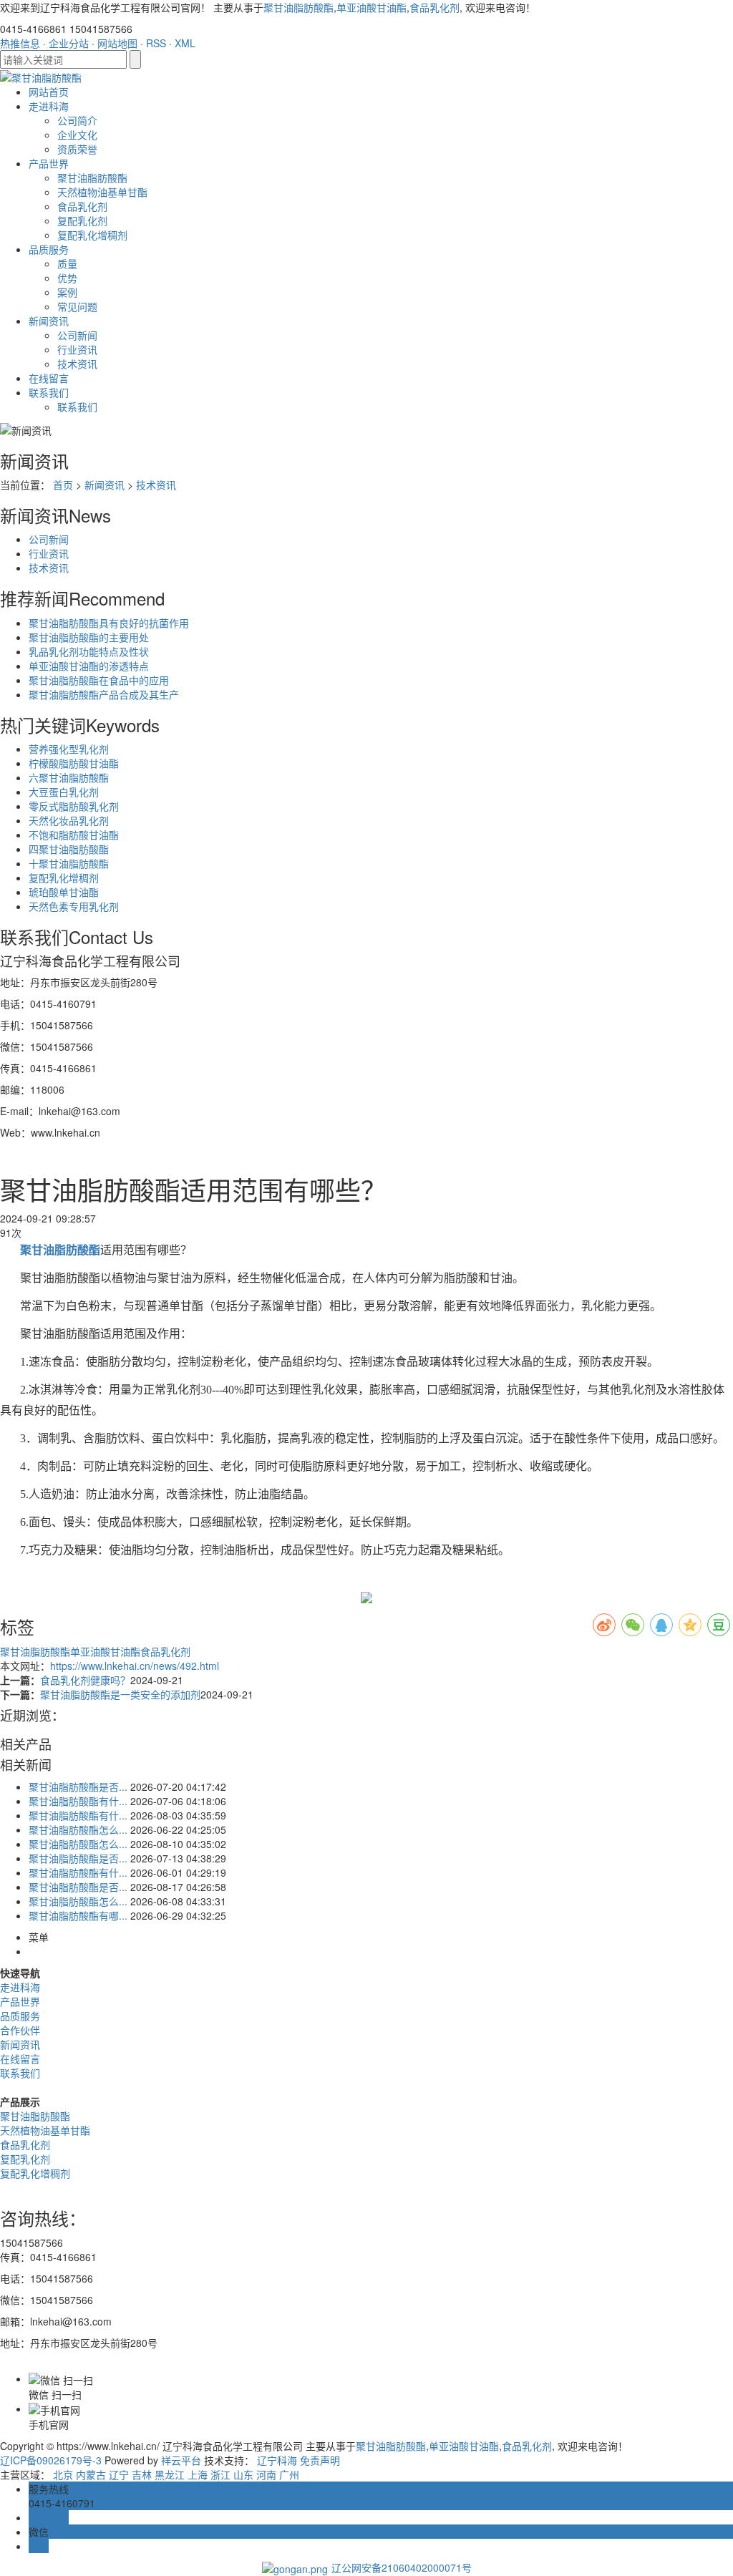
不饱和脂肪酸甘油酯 (74, 835)
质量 (67, 263)
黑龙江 (170, 2474)
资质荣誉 (77, 149)
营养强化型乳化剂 (69, 749)
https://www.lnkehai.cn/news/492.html (135, 1666)
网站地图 (117, 43)
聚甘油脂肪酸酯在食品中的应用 (99, 680)
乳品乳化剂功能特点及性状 (89, 651)
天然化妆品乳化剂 (69, 820)
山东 (243, 2474)
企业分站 (69, 43)
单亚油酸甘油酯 (372, 7)
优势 (67, 278)
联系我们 (49, 392)
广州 (289, 2474)
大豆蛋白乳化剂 (64, 792)
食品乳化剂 (435, 7)
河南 (266, 2474)
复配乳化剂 (82, 220)
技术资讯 (77, 364)
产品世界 (49, 163)
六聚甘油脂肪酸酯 (69, 777)
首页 (63, 485)
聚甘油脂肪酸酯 (298, 7)
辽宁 (119, 2474)
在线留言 (49, 378)
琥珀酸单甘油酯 (64, 892)
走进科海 (49, 106)
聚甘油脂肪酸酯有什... (78, 1801)
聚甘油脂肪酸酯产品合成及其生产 (104, 694)
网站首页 (49, 92)
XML (185, 43)
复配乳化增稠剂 (92, 235)
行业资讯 (77, 349)
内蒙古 (91, 2474)
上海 (198, 2474)
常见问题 (77, 306)
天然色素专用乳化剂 (74, 906)
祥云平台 (181, 2460)
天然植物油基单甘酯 (102, 192)
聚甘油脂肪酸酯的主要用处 (89, 637)
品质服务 (49, 249)
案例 (67, 292)
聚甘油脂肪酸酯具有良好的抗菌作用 (109, 623)
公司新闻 (77, 335)
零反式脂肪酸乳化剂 (74, 806)
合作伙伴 (20, 2030)
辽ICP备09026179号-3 (51, 2460)
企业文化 (77, 135)
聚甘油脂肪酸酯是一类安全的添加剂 (120, 1694)
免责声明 (320, 2460)
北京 (63, 2474)
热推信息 (20, 43)
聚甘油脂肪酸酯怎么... (78, 1829)
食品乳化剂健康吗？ (85, 1680)
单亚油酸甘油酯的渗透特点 (89, 666)
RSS (156, 43)
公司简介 (77, 120)
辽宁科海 (277, 2460)
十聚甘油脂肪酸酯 (69, 863)
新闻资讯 (49, 321)
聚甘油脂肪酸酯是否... (78, 1787)
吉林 (142, 2474)
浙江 (220, 2474)
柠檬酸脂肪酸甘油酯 (74, 763)
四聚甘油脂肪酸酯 (69, 849)
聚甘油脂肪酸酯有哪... (78, 1915)
